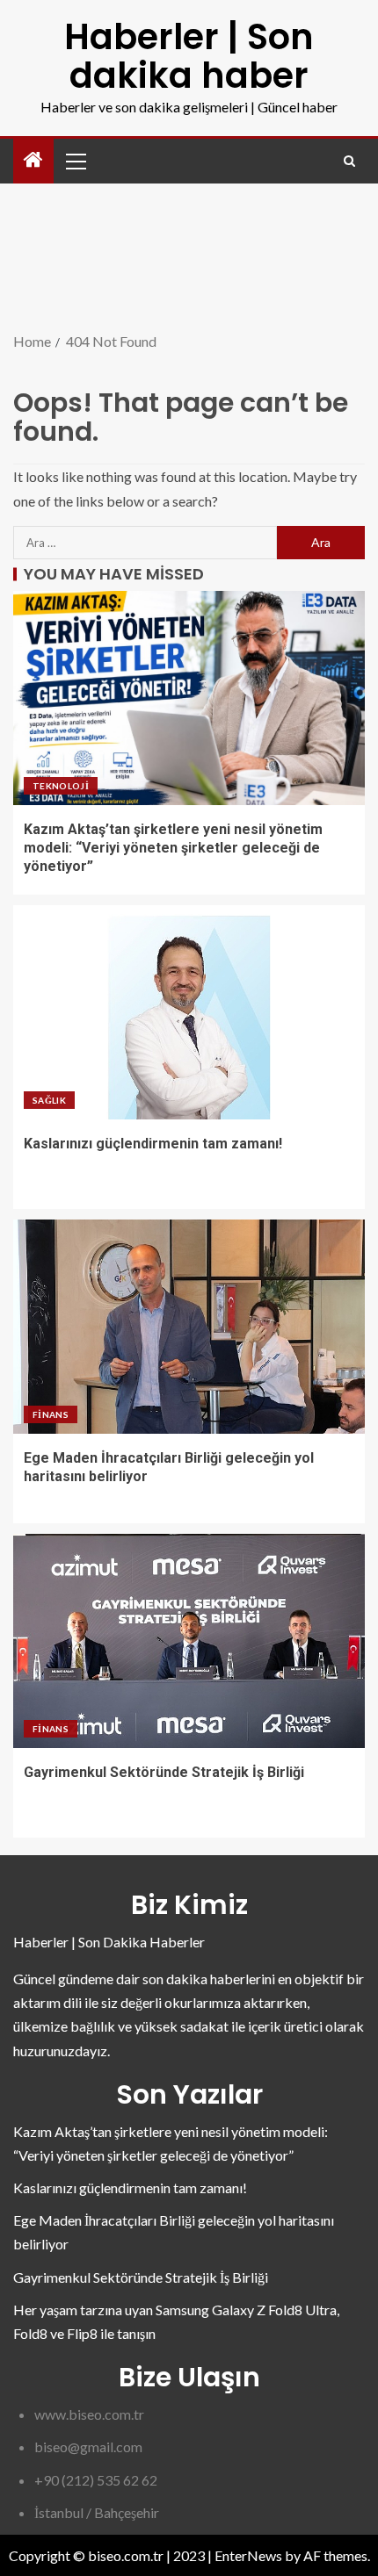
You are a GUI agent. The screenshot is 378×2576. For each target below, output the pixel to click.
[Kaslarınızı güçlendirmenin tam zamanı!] (189, 1012)
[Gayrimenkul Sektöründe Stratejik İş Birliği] (189, 1641)
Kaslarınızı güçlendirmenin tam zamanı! (153, 1144)
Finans (51, 1414)
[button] (75, 161)
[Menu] (75, 161)
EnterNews (248, 2555)
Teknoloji (61, 786)
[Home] (33, 160)
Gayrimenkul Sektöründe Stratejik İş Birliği (164, 1772)
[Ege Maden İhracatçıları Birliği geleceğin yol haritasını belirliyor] (189, 1327)
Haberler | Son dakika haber (189, 56)
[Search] (349, 161)
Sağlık (49, 1100)
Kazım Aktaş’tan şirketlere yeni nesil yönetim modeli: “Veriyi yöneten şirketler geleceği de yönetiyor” (173, 848)
